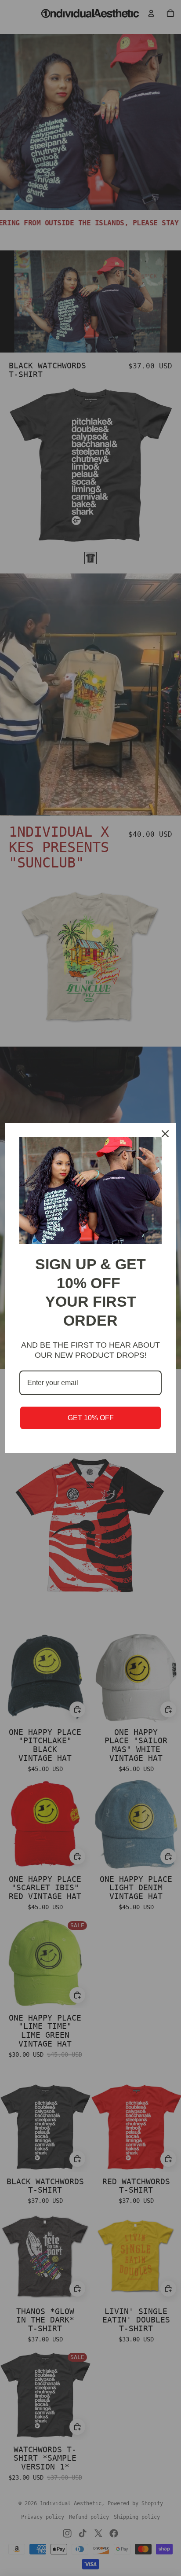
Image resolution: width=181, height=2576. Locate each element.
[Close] (165, 1134)
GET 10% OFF (91, 1418)
